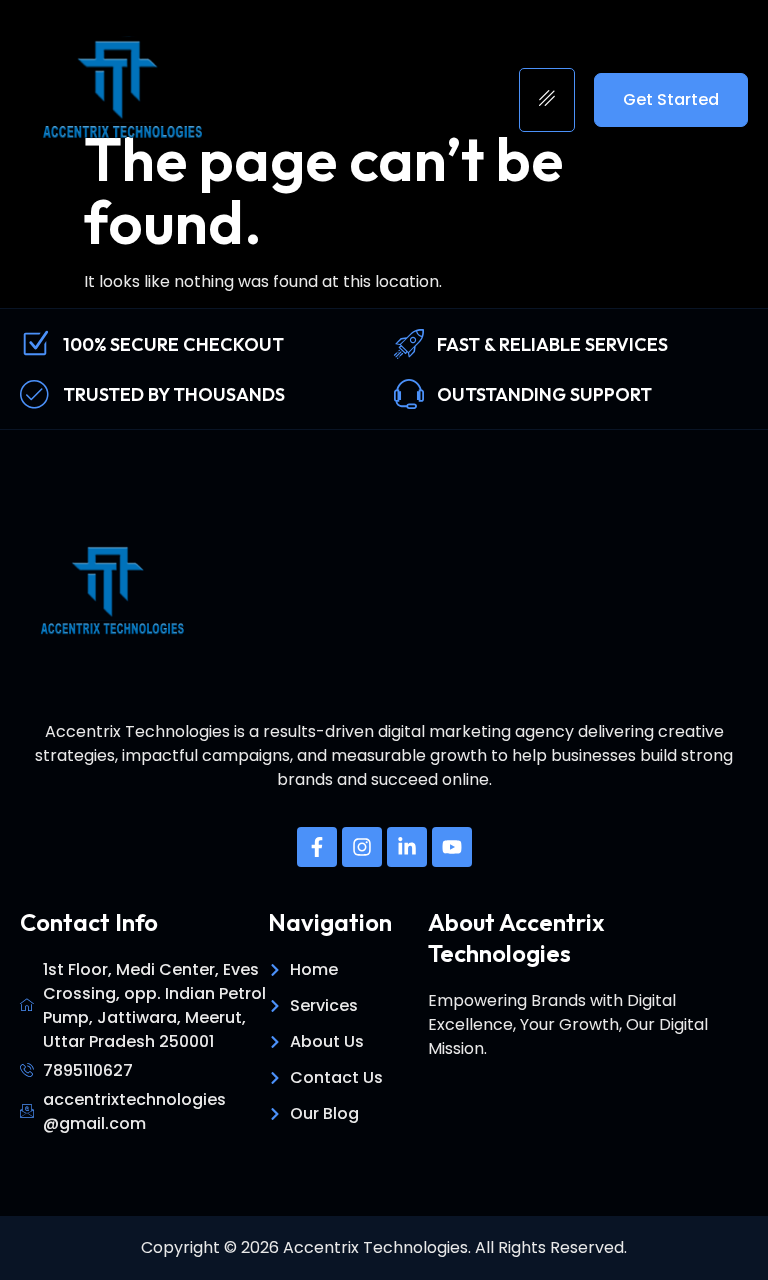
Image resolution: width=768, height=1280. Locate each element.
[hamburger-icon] (547, 100)
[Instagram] (362, 847)
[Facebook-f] (317, 847)
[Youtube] (452, 847)
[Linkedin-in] (407, 847)
